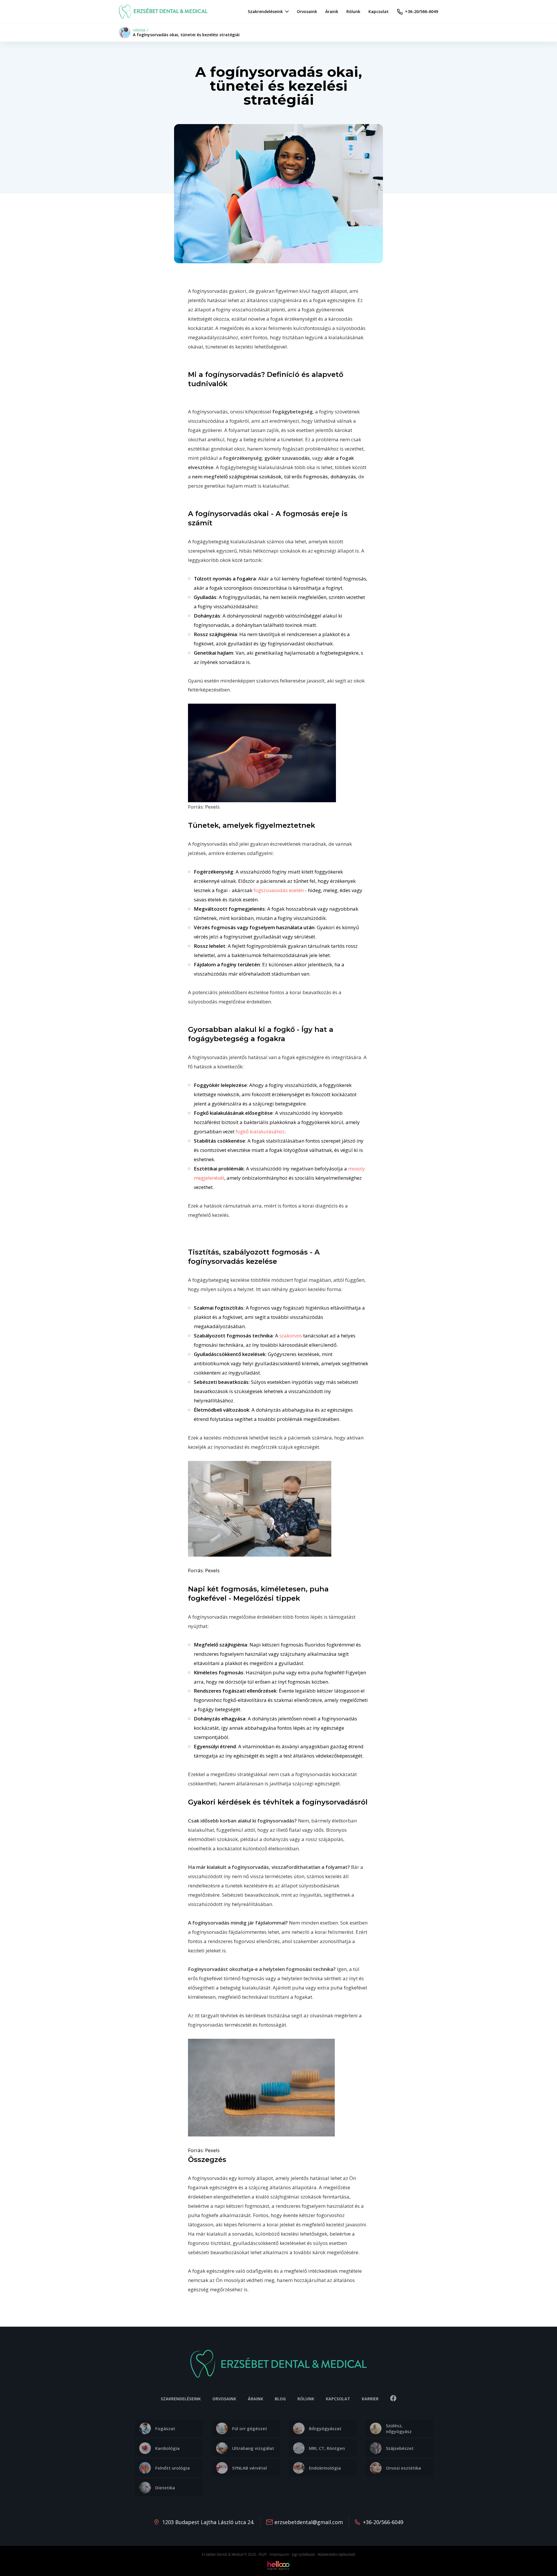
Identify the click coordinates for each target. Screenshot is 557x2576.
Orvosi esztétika (403, 2468)
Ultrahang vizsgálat (253, 2448)
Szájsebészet (400, 2448)
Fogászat (165, 2428)
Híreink (139, 30)
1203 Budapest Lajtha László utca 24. (208, 2522)
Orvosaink (224, 2399)
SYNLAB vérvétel (249, 2468)
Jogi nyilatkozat (303, 2554)
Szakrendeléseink (181, 2399)
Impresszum (280, 2554)
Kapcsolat (338, 2399)
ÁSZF (263, 2554)
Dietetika (165, 2488)
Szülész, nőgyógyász (399, 2428)
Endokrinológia (325, 2468)
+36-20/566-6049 (383, 2522)
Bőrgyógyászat (325, 2428)
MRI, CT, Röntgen (327, 2448)
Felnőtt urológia (172, 2468)
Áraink (255, 2399)
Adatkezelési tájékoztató (336, 2554)
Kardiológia (167, 2448)
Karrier (370, 2399)
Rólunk (306, 2399)
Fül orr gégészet (250, 2428)
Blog (280, 2399)
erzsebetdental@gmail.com (309, 2522)
